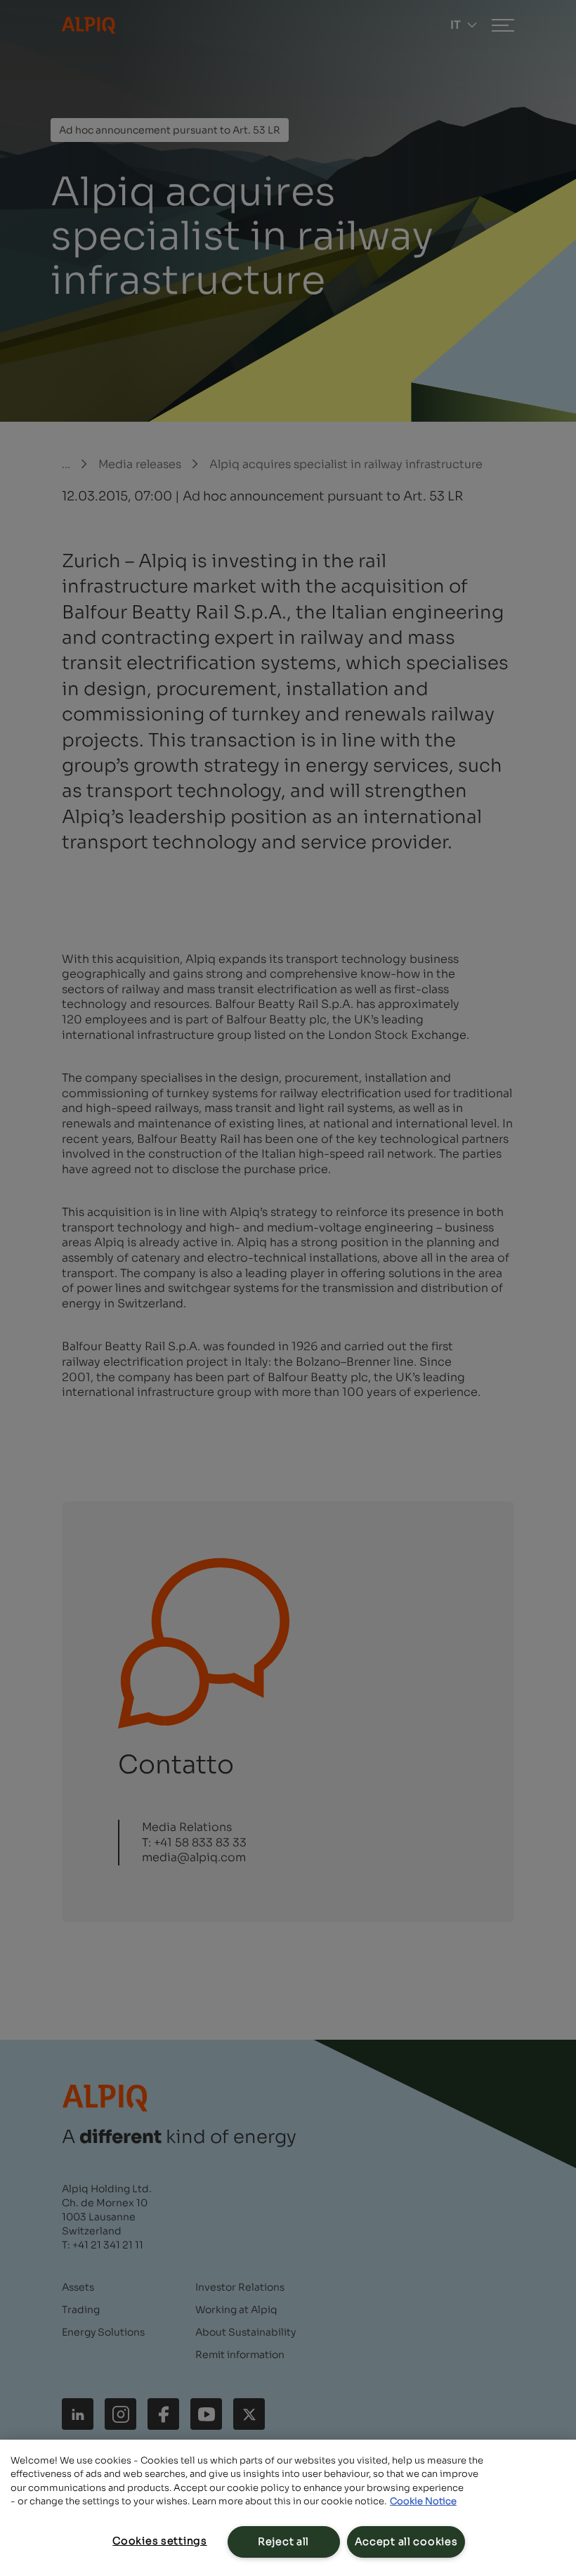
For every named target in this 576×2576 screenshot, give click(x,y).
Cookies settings (160, 2541)
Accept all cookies (406, 2542)
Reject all (283, 2542)
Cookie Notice (423, 2501)
